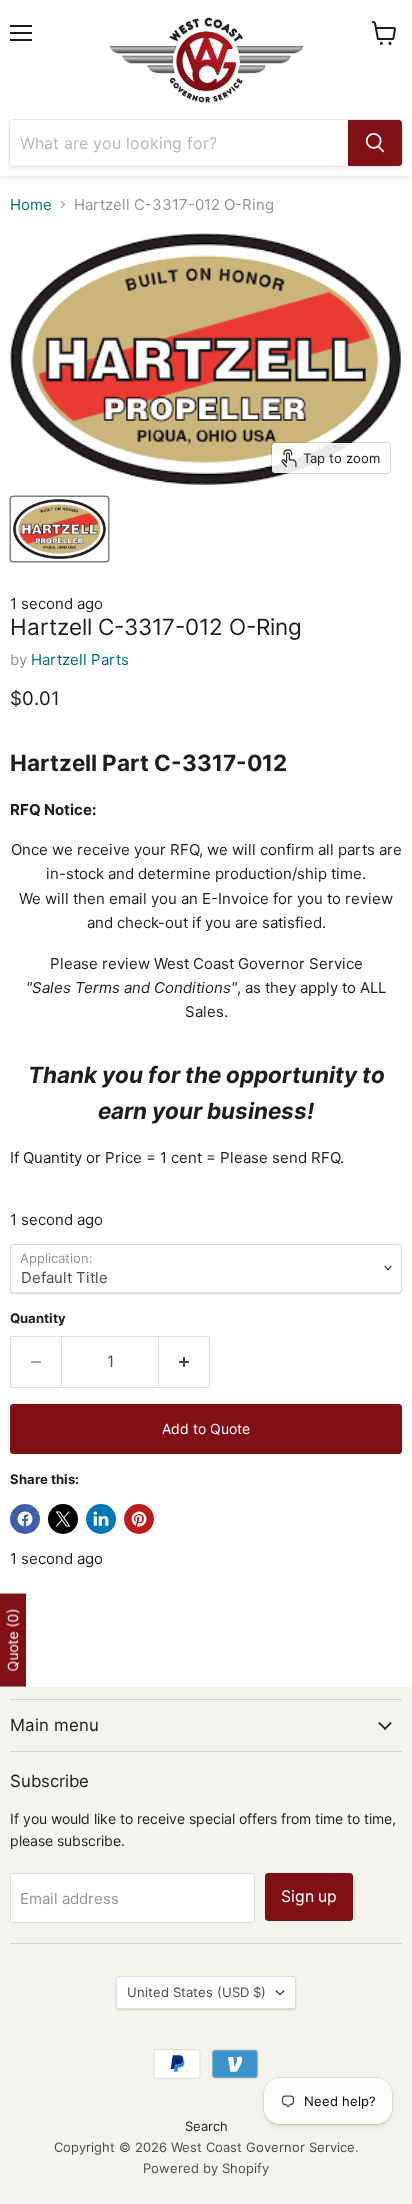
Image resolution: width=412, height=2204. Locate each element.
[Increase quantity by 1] (184, 1362)
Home (31, 204)
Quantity (38, 1318)
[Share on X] (63, 1519)
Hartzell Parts (80, 659)
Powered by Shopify (206, 2168)
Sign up (309, 1896)
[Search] (375, 143)
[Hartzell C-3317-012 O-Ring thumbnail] (59, 529)
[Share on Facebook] (25, 1519)
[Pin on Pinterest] (139, 1519)
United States (196, 1992)
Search (206, 2126)
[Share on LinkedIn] (101, 1519)
